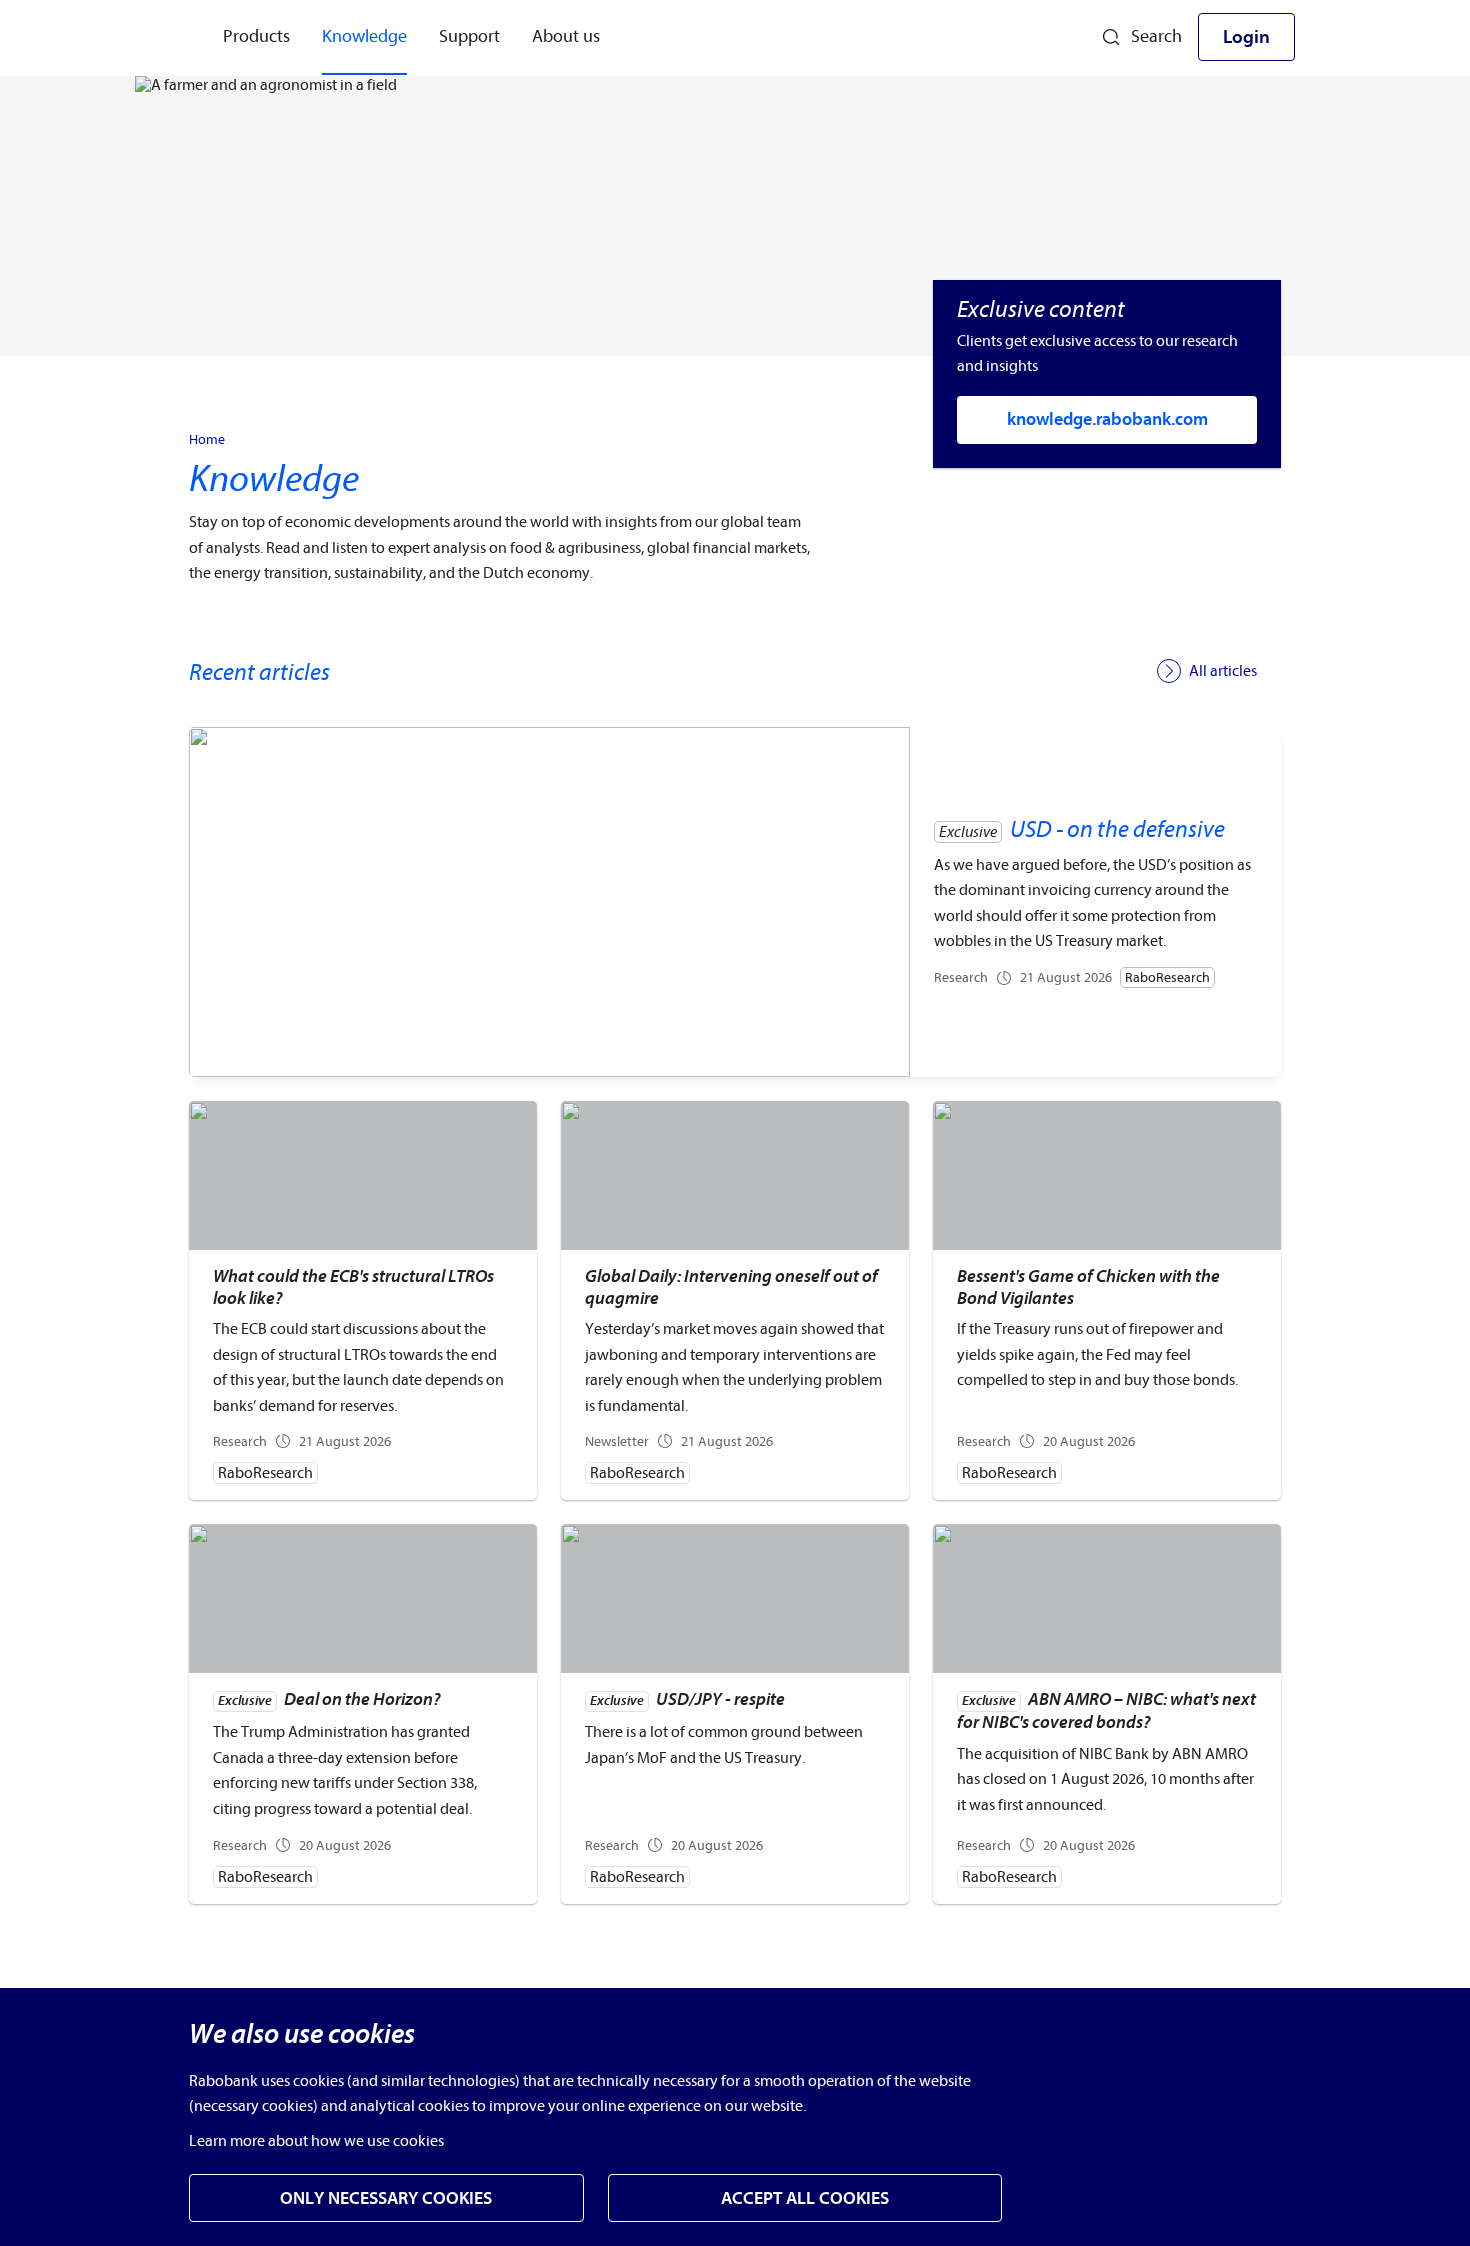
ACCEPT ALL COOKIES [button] (805, 2198)
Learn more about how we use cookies (316, 2141)
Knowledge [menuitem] (364, 36)
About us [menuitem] (566, 36)
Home (207, 440)
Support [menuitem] (469, 36)
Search (1156, 36)
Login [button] (1246, 37)
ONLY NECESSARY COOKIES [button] (386, 2198)
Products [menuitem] (256, 36)
